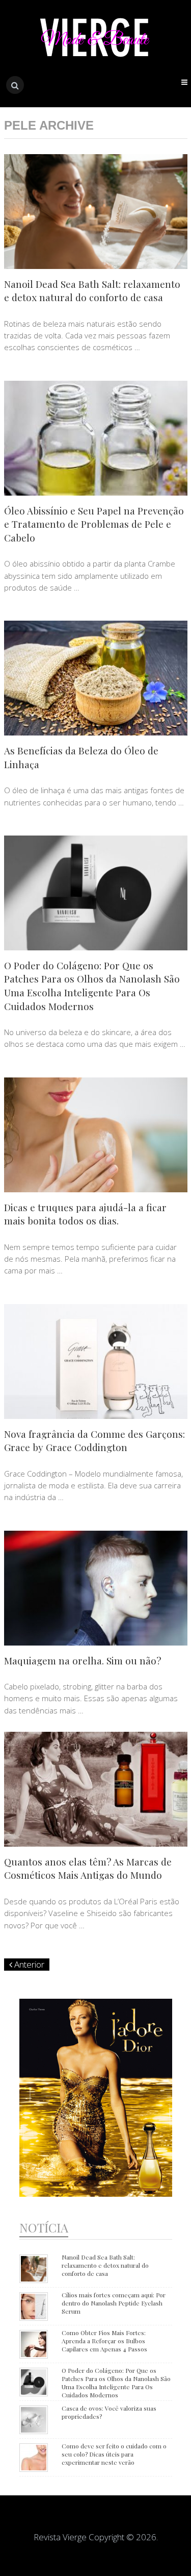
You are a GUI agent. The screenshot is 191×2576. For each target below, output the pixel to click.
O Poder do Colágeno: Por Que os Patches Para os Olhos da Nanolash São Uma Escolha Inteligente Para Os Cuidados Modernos (92, 986)
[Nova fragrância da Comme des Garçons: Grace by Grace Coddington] (96, 1361)
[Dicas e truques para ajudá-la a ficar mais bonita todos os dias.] (96, 1135)
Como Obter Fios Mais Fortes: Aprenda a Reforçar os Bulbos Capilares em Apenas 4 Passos (104, 2341)
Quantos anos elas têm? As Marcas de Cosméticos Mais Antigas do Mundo (88, 1868)
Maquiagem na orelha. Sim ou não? (83, 1660)
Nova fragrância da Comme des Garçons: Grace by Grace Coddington (94, 1441)
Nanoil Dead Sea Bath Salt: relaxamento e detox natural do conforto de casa (92, 291)
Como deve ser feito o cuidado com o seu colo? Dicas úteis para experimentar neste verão (114, 2454)
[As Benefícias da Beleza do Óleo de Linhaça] (96, 678)
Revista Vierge (60, 2537)
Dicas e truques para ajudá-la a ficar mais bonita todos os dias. (85, 1214)
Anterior (28, 1964)
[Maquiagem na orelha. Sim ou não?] (96, 1588)
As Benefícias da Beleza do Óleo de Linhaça (81, 757)
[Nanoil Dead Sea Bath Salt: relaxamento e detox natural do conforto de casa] (96, 212)
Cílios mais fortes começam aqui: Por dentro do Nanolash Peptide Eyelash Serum (114, 2303)
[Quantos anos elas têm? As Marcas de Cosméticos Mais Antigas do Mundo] (96, 1789)
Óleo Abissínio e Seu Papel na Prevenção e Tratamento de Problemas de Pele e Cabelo (94, 524)
